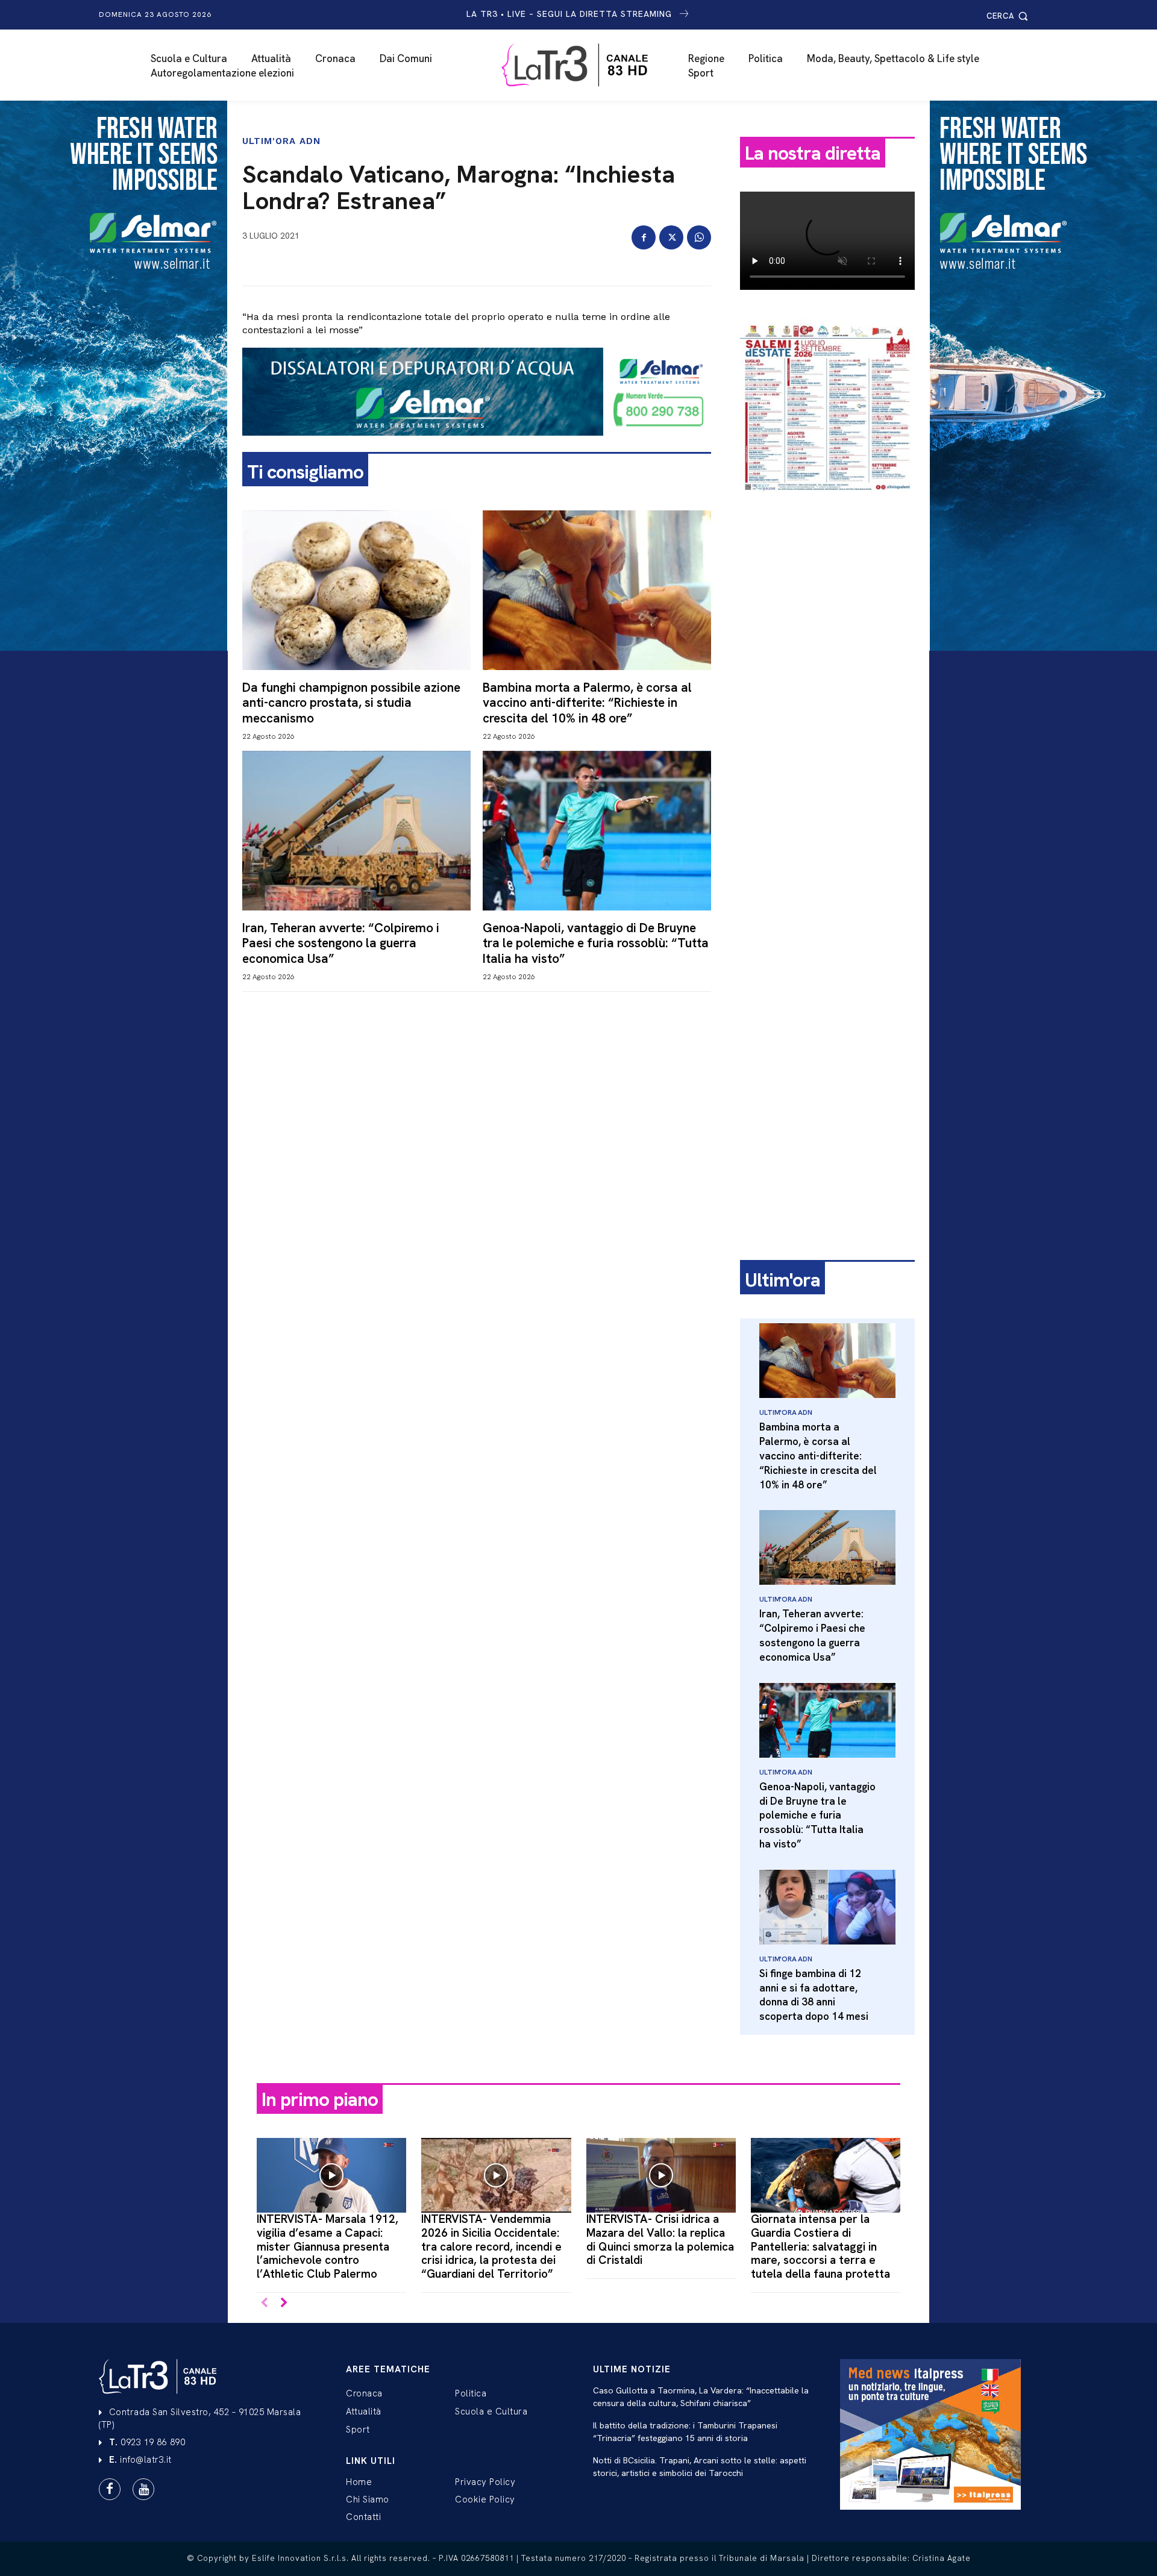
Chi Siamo (368, 2499)
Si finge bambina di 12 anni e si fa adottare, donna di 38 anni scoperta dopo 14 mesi (814, 1995)
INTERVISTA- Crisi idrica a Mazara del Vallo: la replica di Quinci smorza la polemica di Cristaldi (660, 2239)
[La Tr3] (585, 65)
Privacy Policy (485, 2482)
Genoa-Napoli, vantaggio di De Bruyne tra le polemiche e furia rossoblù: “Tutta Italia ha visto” (596, 943)
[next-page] (284, 2303)
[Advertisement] (827, 691)
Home (359, 2482)
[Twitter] (671, 237)
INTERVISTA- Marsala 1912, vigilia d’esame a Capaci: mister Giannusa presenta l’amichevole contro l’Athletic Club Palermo (328, 2246)
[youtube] (143, 2489)
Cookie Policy (485, 2499)
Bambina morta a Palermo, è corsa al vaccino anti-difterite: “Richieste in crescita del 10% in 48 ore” (587, 702)
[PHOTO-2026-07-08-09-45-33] (827, 503)
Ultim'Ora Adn (281, 141)
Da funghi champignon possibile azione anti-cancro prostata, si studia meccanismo (351, 702)
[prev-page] (264, 2303)
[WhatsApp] (699, 237)
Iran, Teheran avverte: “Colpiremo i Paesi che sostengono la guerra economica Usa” (341, 943)
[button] (1009, 16)
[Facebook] (644, 237)
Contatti (363, 2517)
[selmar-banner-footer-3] (477, 445)
